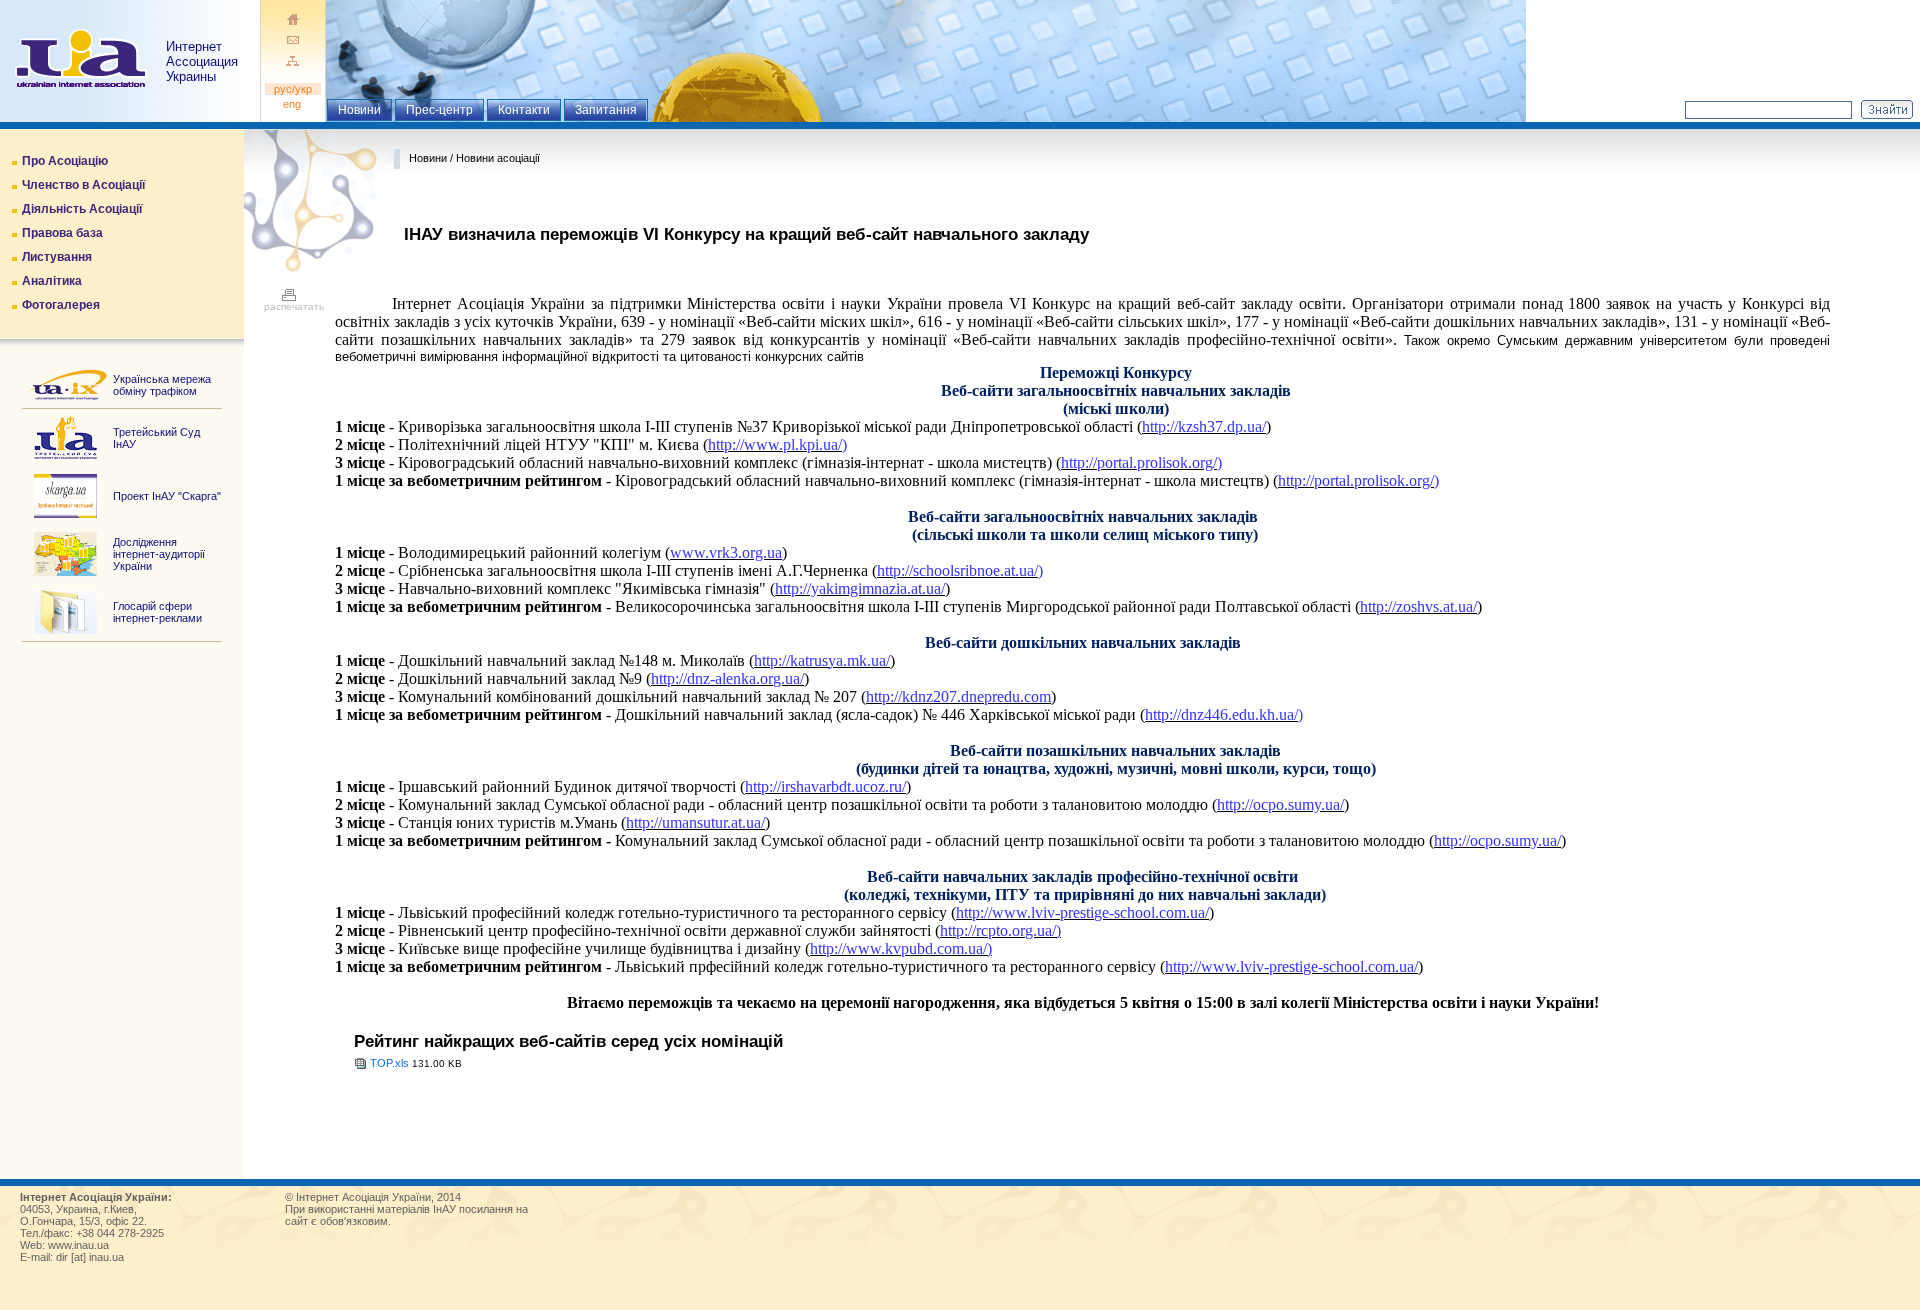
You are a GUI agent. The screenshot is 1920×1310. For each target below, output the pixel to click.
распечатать (294, 306)
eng (293, 104)
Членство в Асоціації (83, 185)
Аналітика (52, 281)
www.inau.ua (78, 1245)
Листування (57, 257)
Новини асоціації (498, 158)
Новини (359, 110)
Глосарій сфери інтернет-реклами (157, 612)
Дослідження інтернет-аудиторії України (159, 554)
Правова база (62, 233)
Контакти (524, 110)
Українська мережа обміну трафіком (162, 385)
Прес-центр (439, 110)
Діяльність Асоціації (82, 209)
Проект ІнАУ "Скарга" (167, 496)
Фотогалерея (61, 305)
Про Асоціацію (65, 161)
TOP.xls (389, 1063)
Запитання (606, 110)
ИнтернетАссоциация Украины (202, 61)
